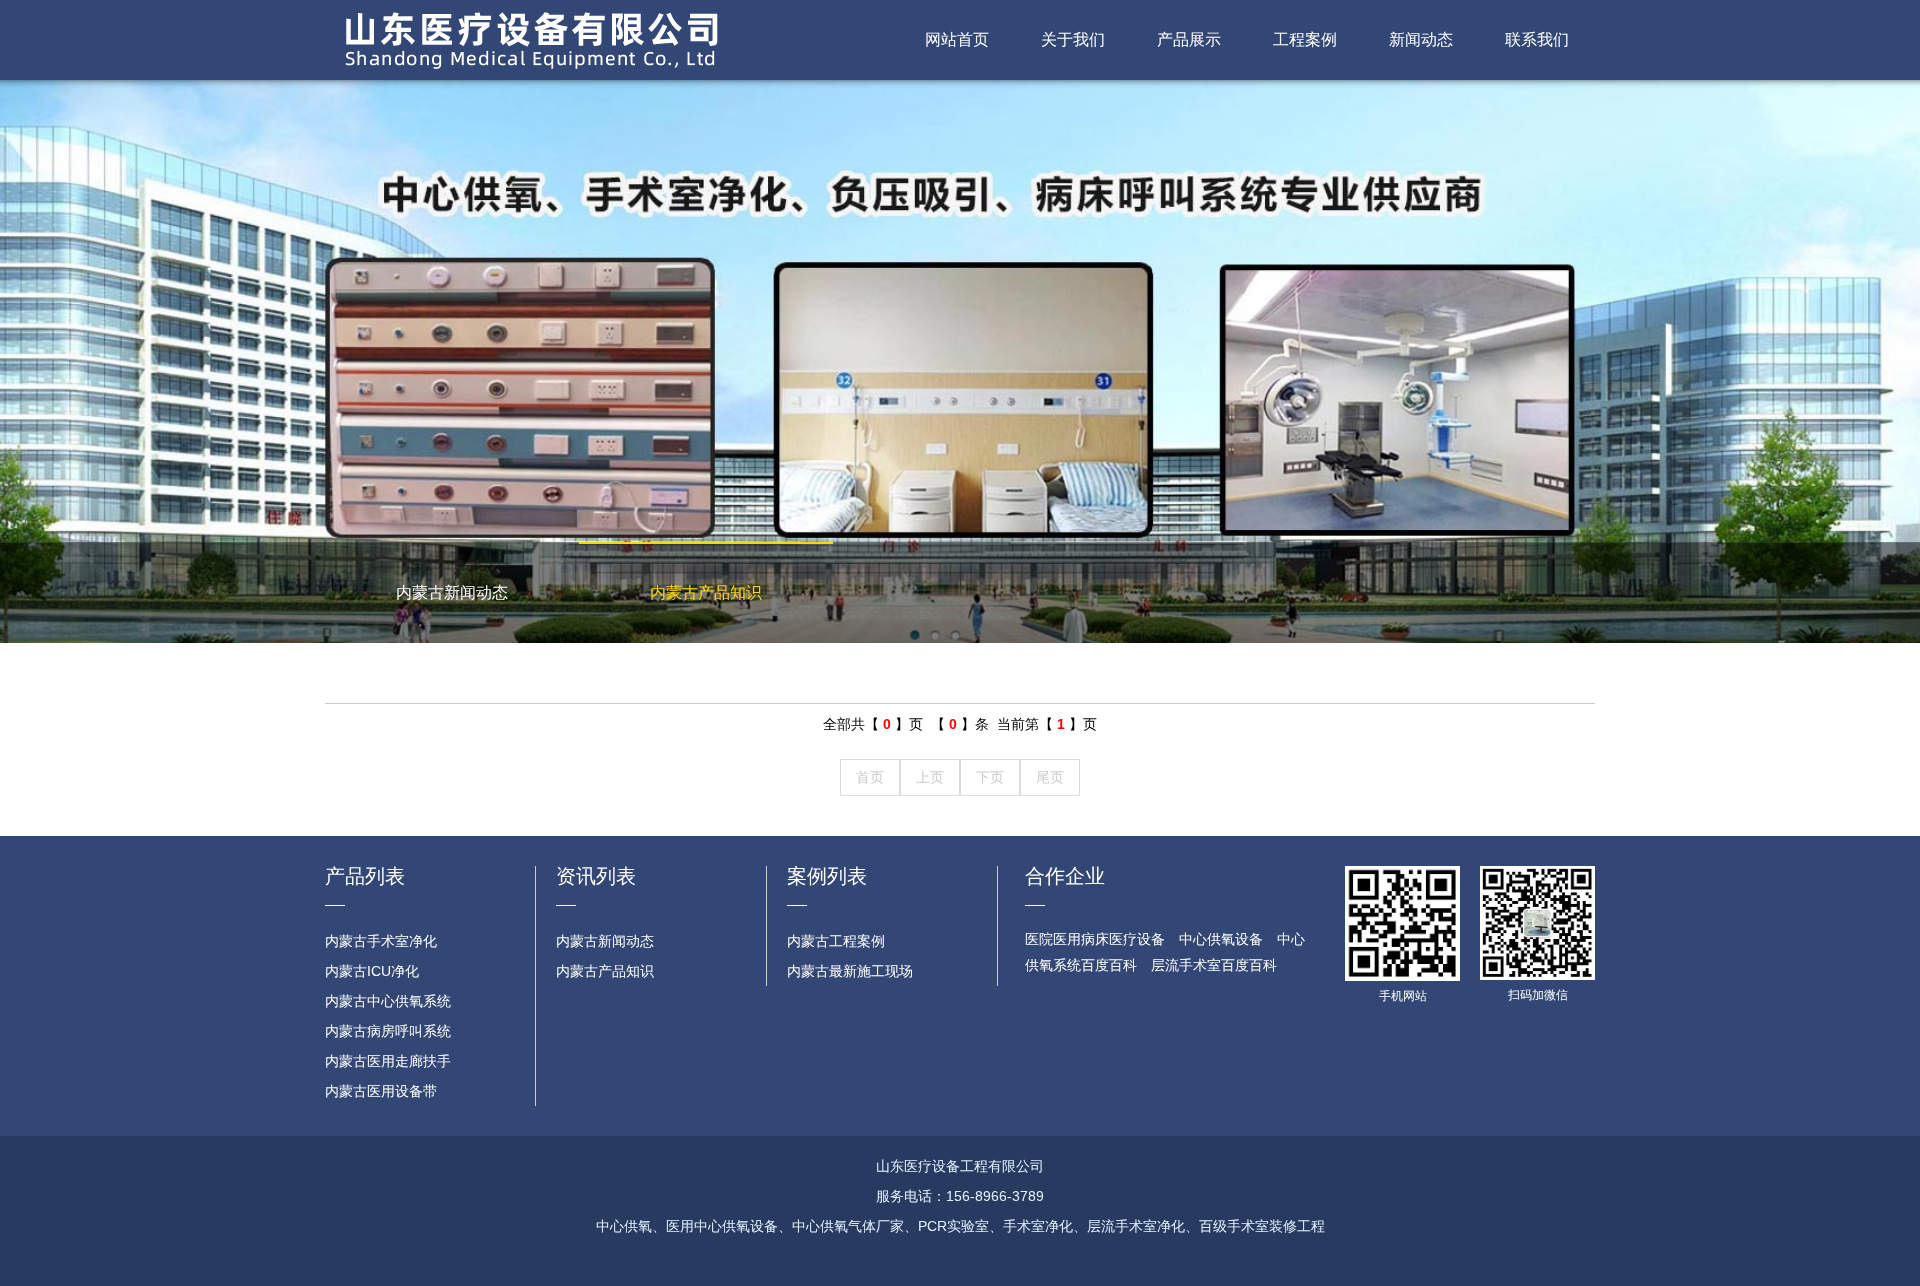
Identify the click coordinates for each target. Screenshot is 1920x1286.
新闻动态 (1421, 39)
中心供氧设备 (1221, 939)
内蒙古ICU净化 (372, 971)
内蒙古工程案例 (836, 941)
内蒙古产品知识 (706, 592)
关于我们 (1073, 39)
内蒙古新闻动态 (452, 592)
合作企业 (1065, 876)
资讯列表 (596, 876)
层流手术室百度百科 (1214, 965)
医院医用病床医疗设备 (1095, 939)
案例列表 (827, 876)
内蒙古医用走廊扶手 (388, 1061)
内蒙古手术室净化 (381, 941)
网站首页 (957, 39)
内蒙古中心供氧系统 (388, 1001)
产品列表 (365, 876)
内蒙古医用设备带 (381, 1091)
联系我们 (1537, 39)
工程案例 (1305, 39)
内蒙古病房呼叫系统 (388, 1031)
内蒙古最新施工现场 (850, 971)
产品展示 (1189, 39)
